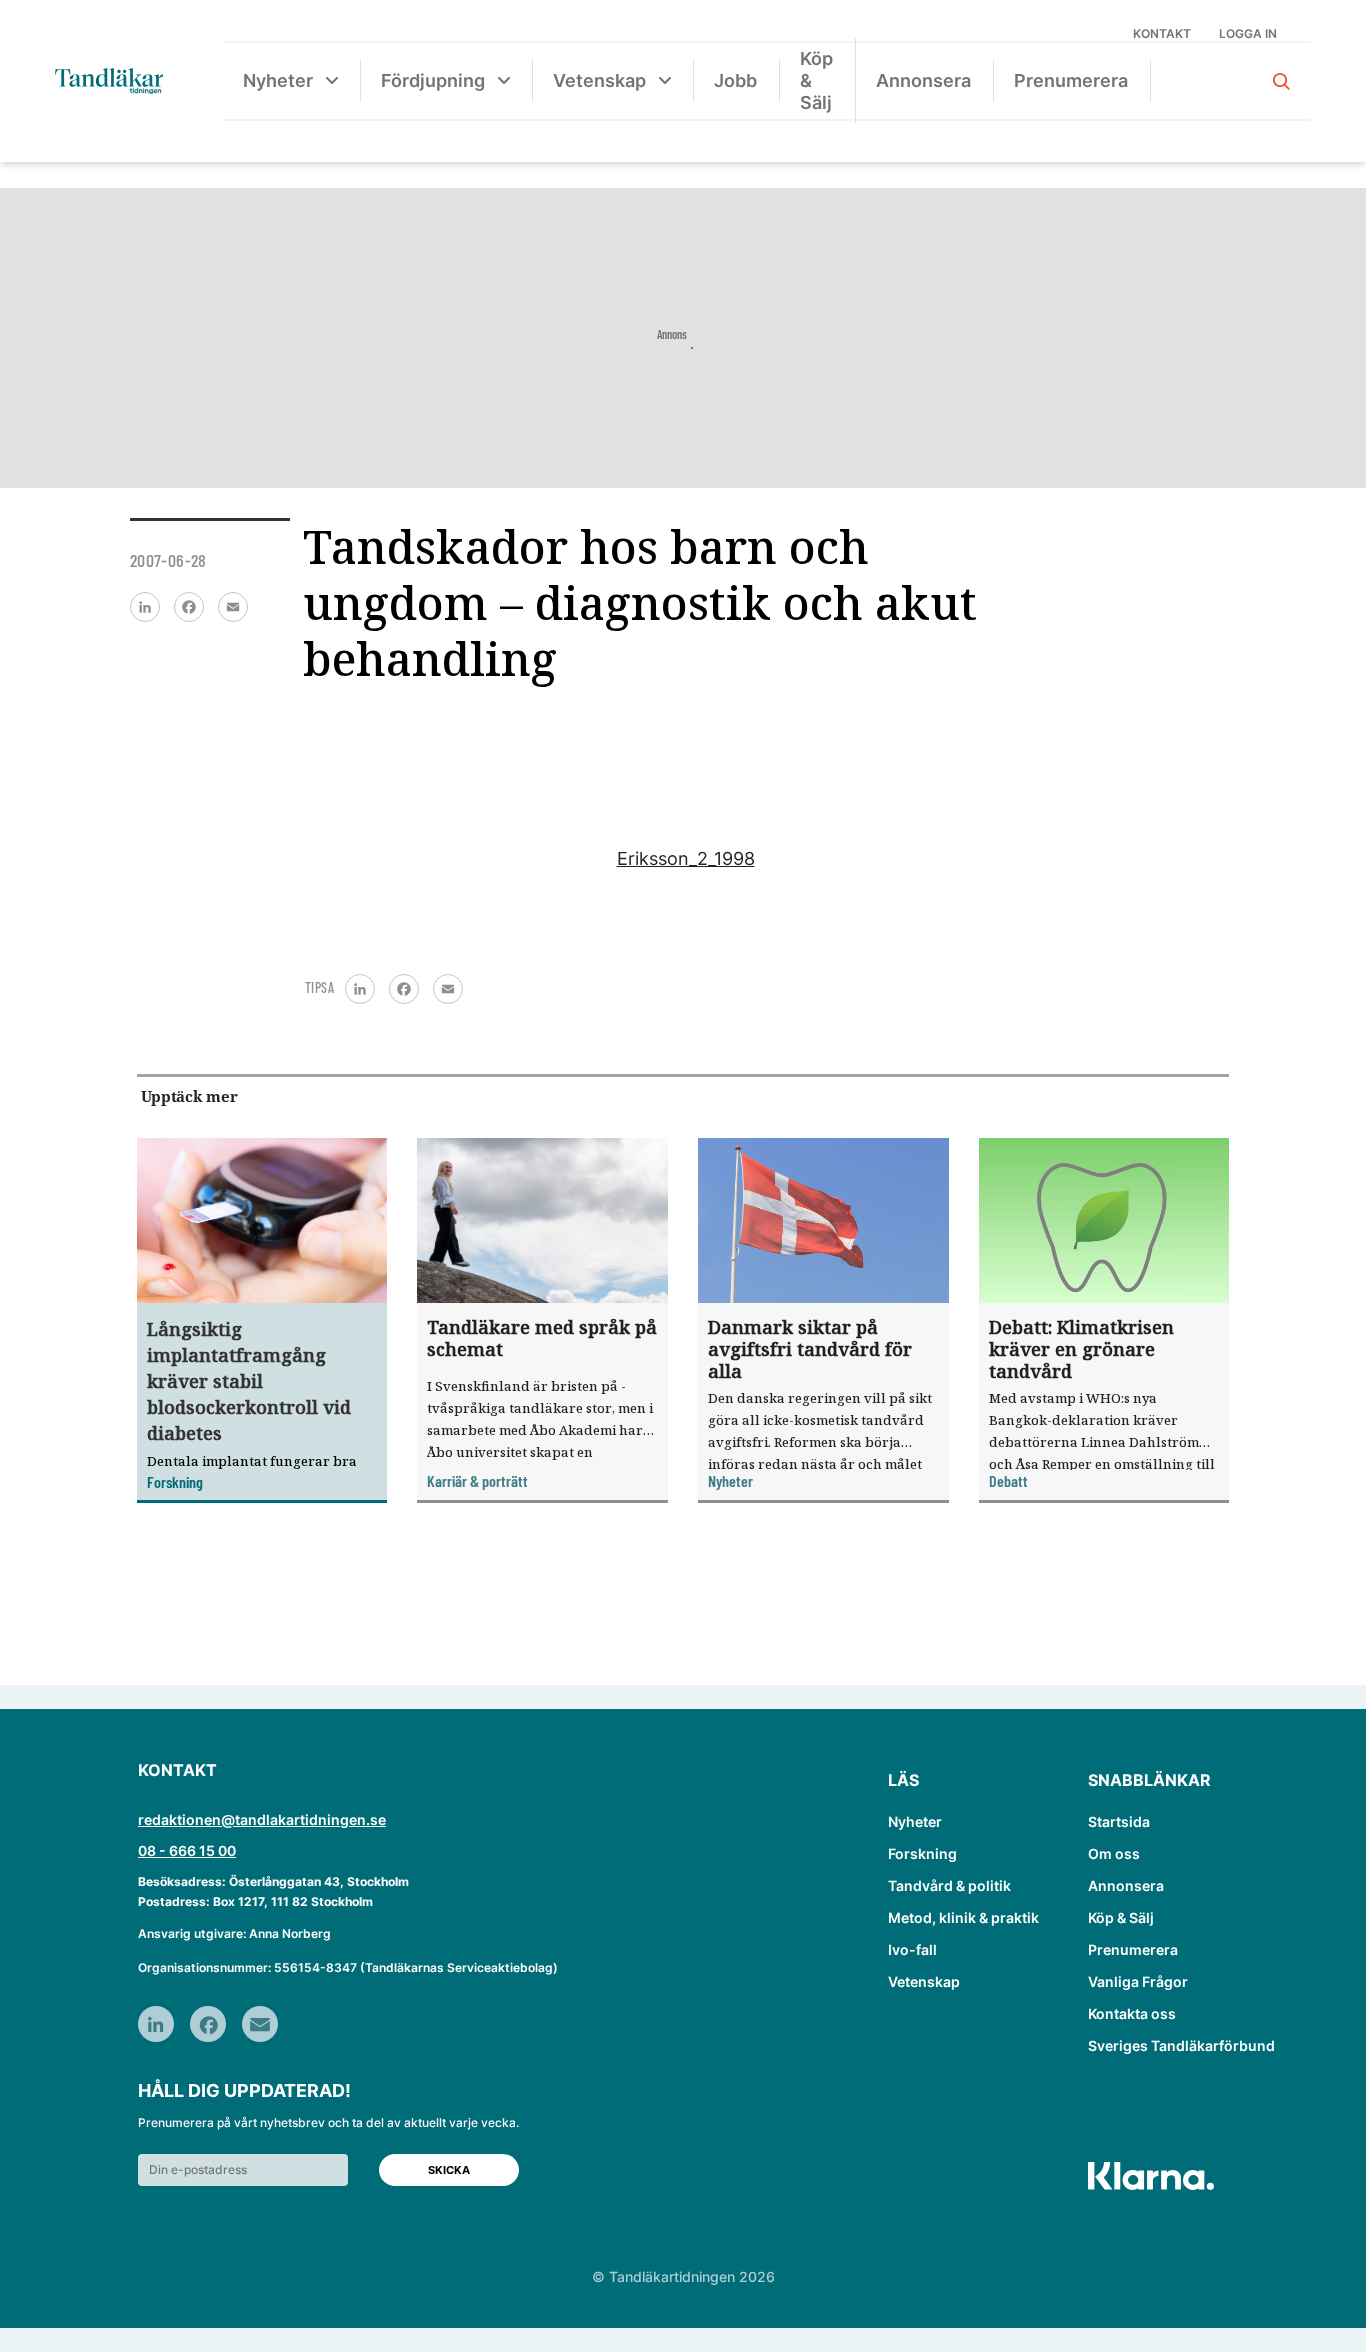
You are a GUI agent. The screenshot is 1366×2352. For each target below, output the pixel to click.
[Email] (233, 607)
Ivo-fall (912, 1949)
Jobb (735, 80)
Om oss (1114, 1853)
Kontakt (1162, 33)
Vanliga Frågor (1138, 1981)
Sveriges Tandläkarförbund (1181, 2045)
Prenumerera (1071, 80)
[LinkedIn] (145, 607)
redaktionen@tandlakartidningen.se (262, 1819)
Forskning (922, 1853)
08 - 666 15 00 (187, 1850)
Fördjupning (433, 80)
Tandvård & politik (949, 1885)
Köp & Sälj (816, 80)
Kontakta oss (1132, 2013)
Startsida (1119, 1821)
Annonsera (923, 80)
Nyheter (278, 80)
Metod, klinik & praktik (963, 1917)
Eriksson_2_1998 (686, 858)
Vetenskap (599, 80)
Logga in (1248, 33)
